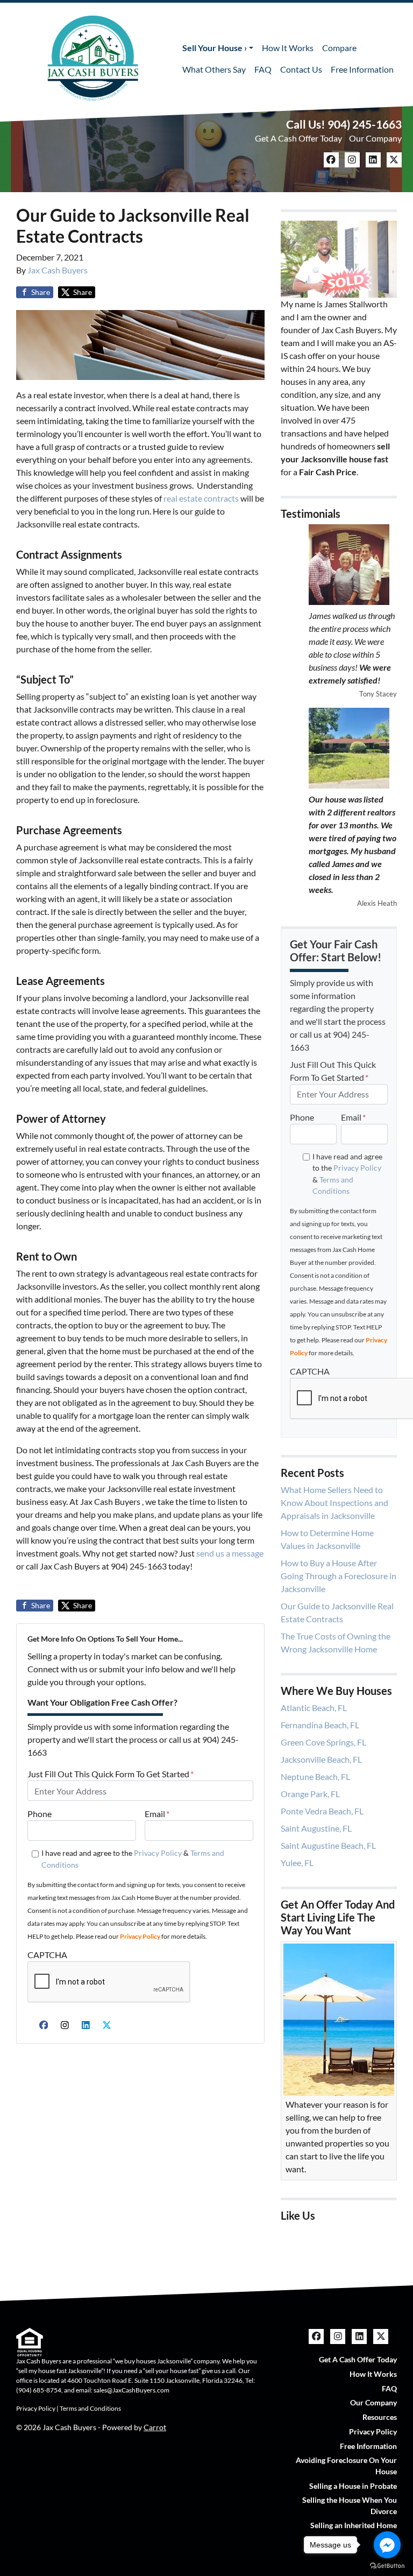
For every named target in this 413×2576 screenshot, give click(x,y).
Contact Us (301, 69)
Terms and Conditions (90, 2408)
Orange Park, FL (310, 1794)
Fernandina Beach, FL (320, 1725)
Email (157, 1814)
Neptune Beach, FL (315, 1776)
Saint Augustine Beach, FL (328, 1845)
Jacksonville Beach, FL (321, 1759)
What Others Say (214, 69)
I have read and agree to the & (133, 1859)
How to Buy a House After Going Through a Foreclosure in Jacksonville (339, 1576)
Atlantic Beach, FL (314, 1708)
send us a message (230, 1553)
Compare (339, 48)
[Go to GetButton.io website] (387, 2565)
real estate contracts (200, 498)
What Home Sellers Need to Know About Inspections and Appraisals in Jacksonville (334, 1502)
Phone (40, 1814)
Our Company (375, 138)
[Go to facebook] (387, 2545)
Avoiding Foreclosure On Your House (346, 2466)
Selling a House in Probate (353, 2486)
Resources (380, 2417)
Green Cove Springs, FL (323, 1742)
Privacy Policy (158, 1853)
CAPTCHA (47, 1955)
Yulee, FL (297, 1863)
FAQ (263, 69)
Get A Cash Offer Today (298, 138)
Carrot (155, 2427)
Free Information (362, 69)
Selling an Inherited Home (354, 2525)
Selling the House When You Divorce (350, 2505)
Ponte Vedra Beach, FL (322, 1811)
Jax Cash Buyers (58, 270)
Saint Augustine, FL (316, 1828)
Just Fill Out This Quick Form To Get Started (111, 1774)
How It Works (288, 48)
